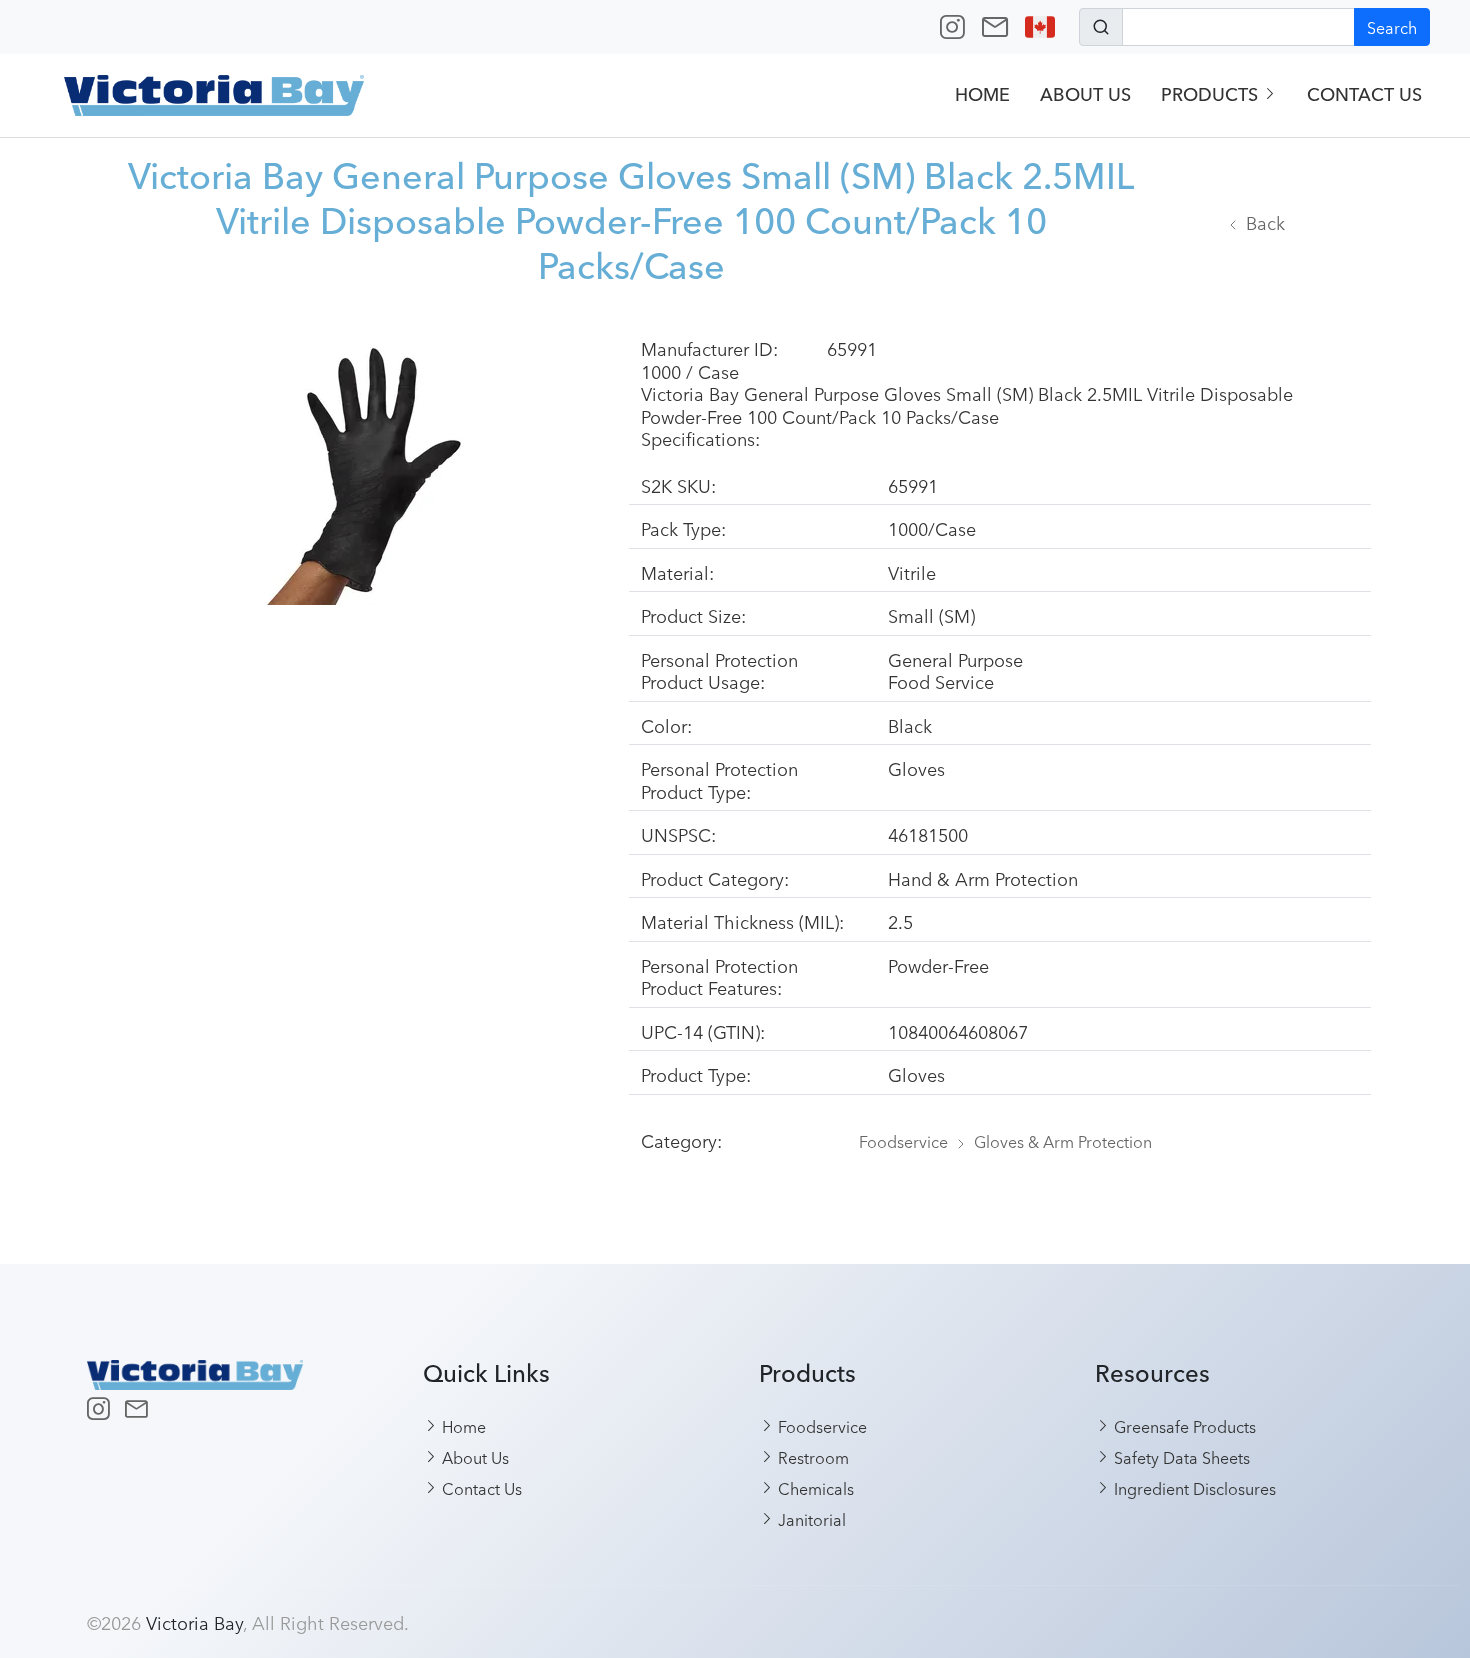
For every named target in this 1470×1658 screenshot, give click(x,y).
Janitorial (810, 1519)
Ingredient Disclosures (1193, 1488)
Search (1392, 27)
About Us (1085, 94)
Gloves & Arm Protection (1063, 1141)
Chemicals (814, 1488)
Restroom (811, 1457)
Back (1265, 222)
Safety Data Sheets (1180, 1457)
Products (1212, 94)
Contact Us (1364, 94)
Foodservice (903, 1141)
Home (982, 94)
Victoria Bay (194, 1622)
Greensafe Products (1183, 1426)
